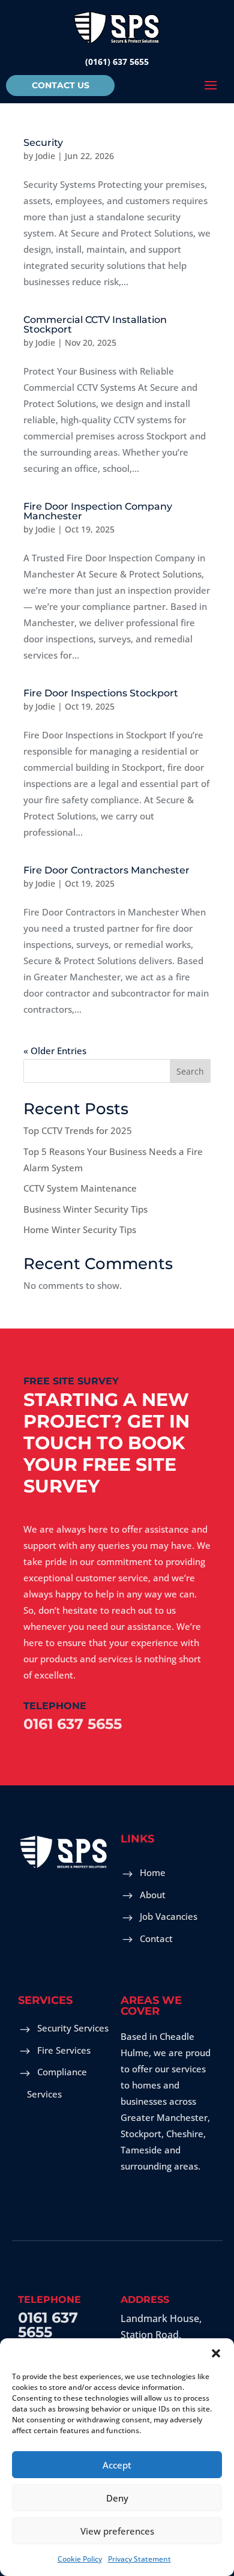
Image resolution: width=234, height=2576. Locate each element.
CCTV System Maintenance (80, 1188)
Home (153, 1872)
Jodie (45, 156)
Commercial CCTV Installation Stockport (95, 324)
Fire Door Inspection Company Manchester (98, 511)
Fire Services (64, 2050)
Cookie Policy (80, 2559)
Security (43, 143)
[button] (216, 2353)
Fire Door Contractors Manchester (106, 870)
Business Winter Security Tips (85, 1209)
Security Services (73, 2028)
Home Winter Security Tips (80, 1229)
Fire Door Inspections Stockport (101, 693)
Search (190, 1071)
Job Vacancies (169, 1916)
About (153, 1895)
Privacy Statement (139, 2559)
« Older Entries (55, 1051)
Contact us (61, 85)
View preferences (117, 2531)
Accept (117, 2465)
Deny (117, 2498)
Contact (156, 1938)
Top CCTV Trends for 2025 (78, 1130)
